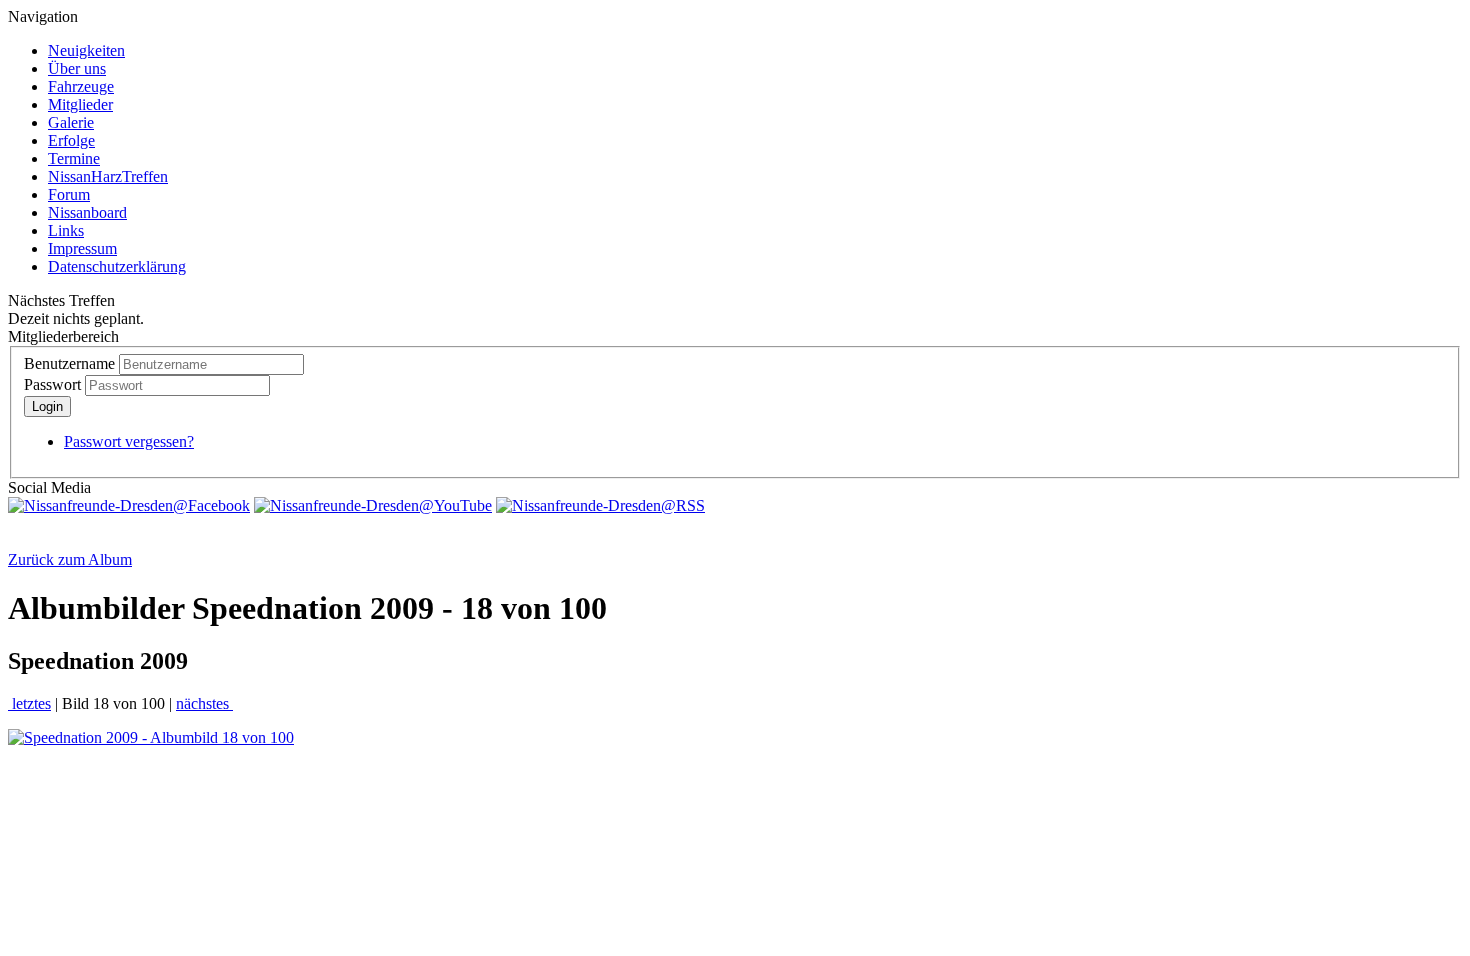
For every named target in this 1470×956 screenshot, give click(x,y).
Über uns (77, 68)
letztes (29, 703)
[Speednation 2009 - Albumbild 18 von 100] (151, 737)
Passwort (52, 384)
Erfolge (71, 140)
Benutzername (69, 363)
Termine (74, 158)
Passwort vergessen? (129, 441)
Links (66, 230)
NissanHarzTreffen (108, 176)
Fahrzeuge (81, 86)
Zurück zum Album (70, 559)
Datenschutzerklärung (117, 266)
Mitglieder (80, 104)
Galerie (71, 122)
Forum (69, 194)
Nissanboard (87, 212)
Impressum (82, 248)
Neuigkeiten (86, 50)
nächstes (204, 703)
